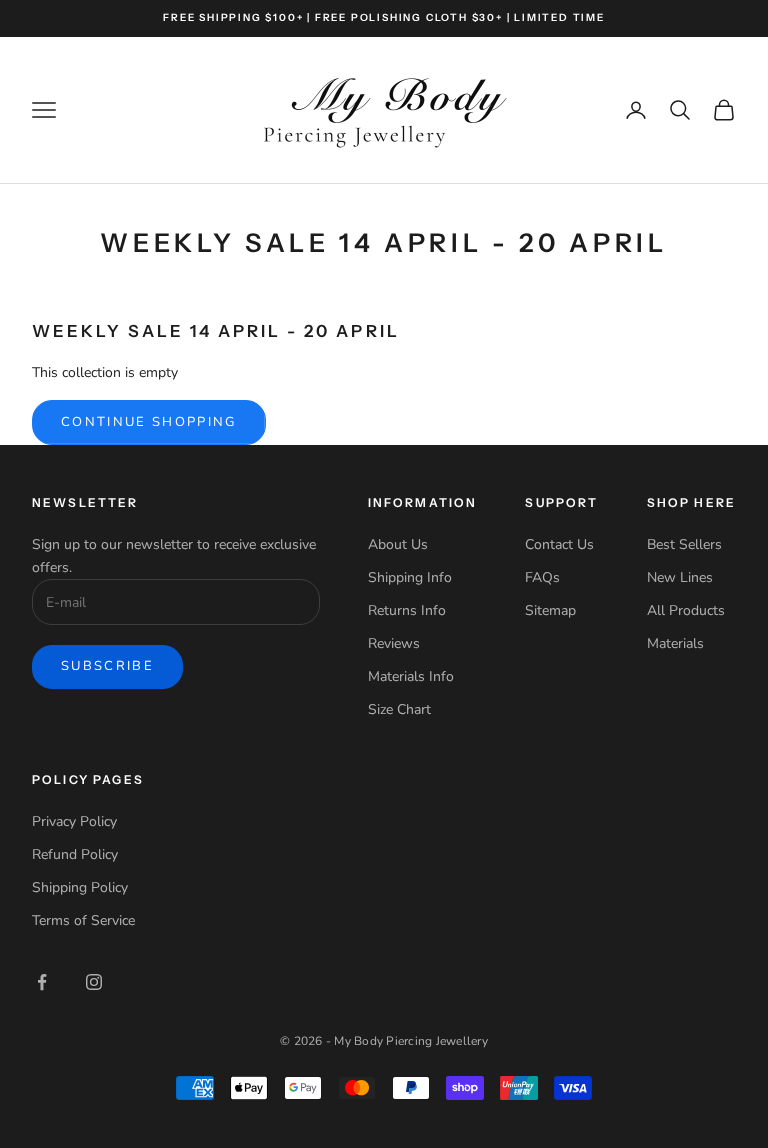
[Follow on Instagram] (94, 982)
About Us (398, 544)
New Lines (680, 577)
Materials (675, 643)
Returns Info (407, 610)
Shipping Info (410, 577)
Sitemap (550, 610)
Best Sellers (684, 544)
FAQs (542, 577)
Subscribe (107, 666)
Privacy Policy (74, 821)
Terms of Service (83, 920)
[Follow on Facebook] (42, 982)
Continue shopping (149, 422)
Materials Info (411, 676)
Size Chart (399, 709)
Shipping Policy (80, 887)
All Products (686, 610)
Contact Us (559, 544)
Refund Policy (75, 854)
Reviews (394, 643)
